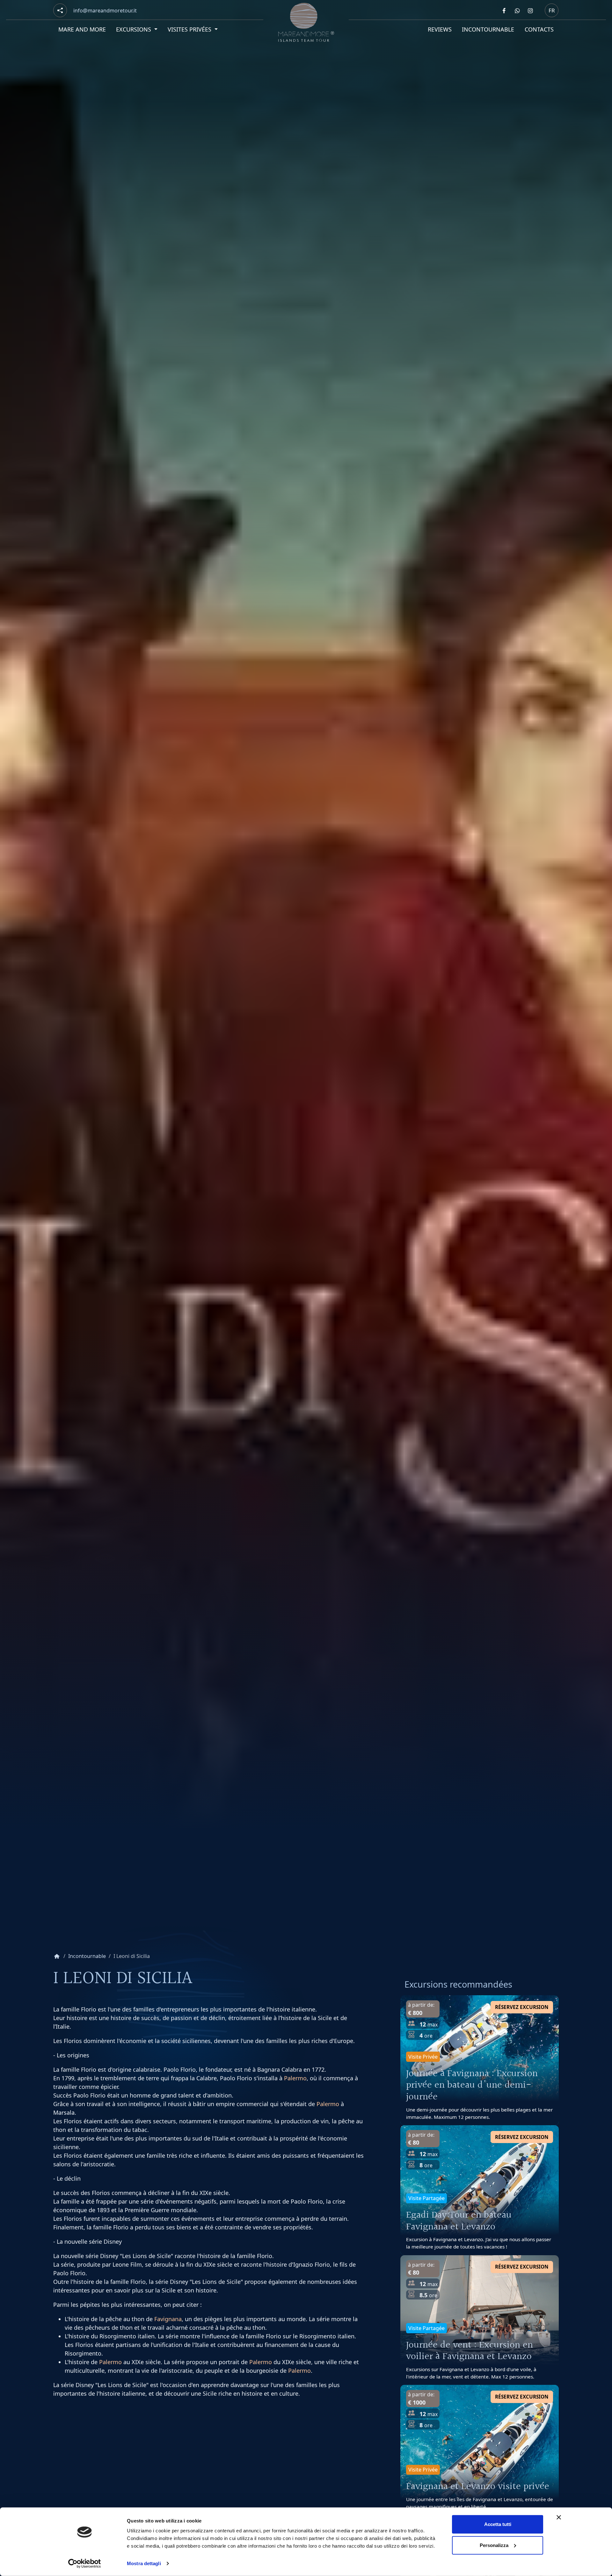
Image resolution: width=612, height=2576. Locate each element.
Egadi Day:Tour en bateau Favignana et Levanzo (459, 2221)
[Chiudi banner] (559, 2517)
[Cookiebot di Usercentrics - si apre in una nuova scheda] (85, 2564)
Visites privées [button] (191, 29)
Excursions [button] (135, 29)
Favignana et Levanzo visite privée (478, 2487)
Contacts (539, 29)
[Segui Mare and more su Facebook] (504, 11)
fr (552, 10)
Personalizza (494, 2545)
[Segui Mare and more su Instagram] (530, 11)
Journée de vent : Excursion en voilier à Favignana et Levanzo (470, 2351)
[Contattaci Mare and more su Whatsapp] (517, 11)
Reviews (440, 29)
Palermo (295, 2078)
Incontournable (488, 29)
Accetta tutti (498, 2524)
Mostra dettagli (144, 2563)
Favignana (168, 2319)
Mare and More (82, 29)
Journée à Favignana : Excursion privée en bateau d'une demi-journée (472, 2086)
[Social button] (60, 10)
